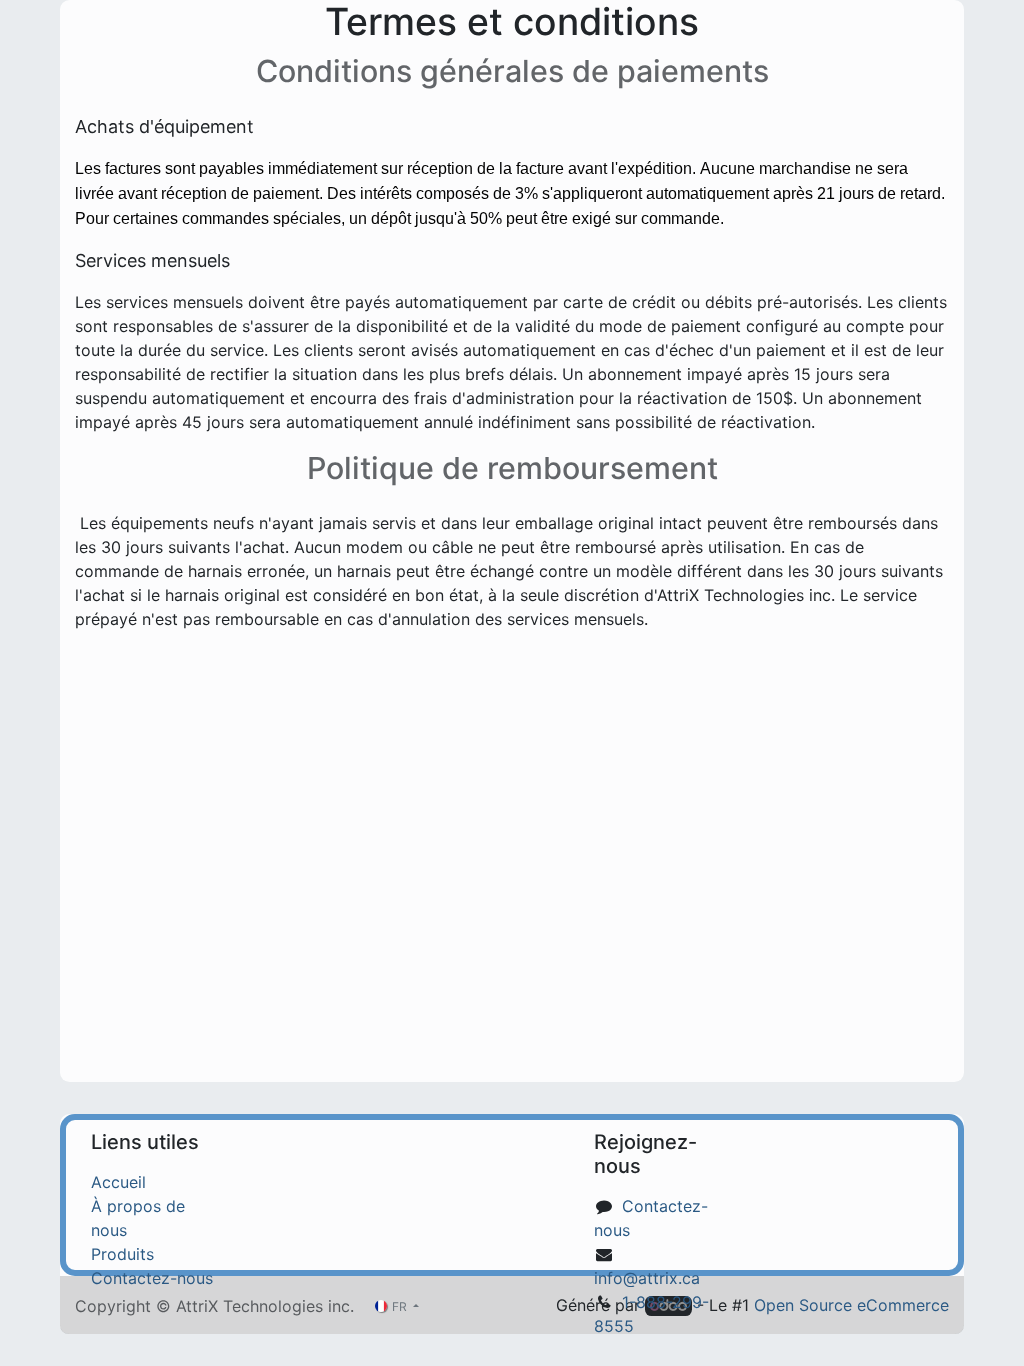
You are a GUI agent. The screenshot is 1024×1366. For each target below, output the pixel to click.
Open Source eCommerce (851, 1305)
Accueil (118, 1182)
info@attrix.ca (647, 1278)
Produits (122, 1254)
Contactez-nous (152, 1278)
